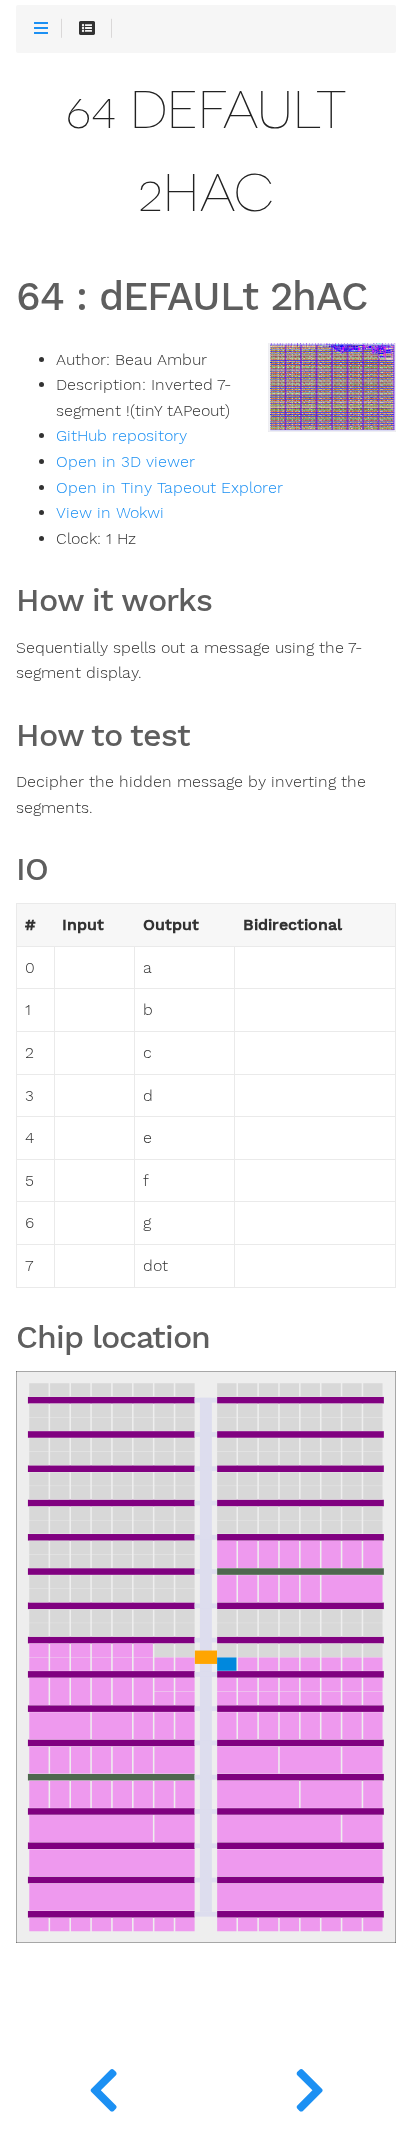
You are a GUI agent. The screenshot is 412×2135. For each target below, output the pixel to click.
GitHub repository (121, 436)
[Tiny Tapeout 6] (309, 2085)
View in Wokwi (110, 513)
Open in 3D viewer (125, 462)
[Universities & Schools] (103, 2085)
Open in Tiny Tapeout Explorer (169, 488)
